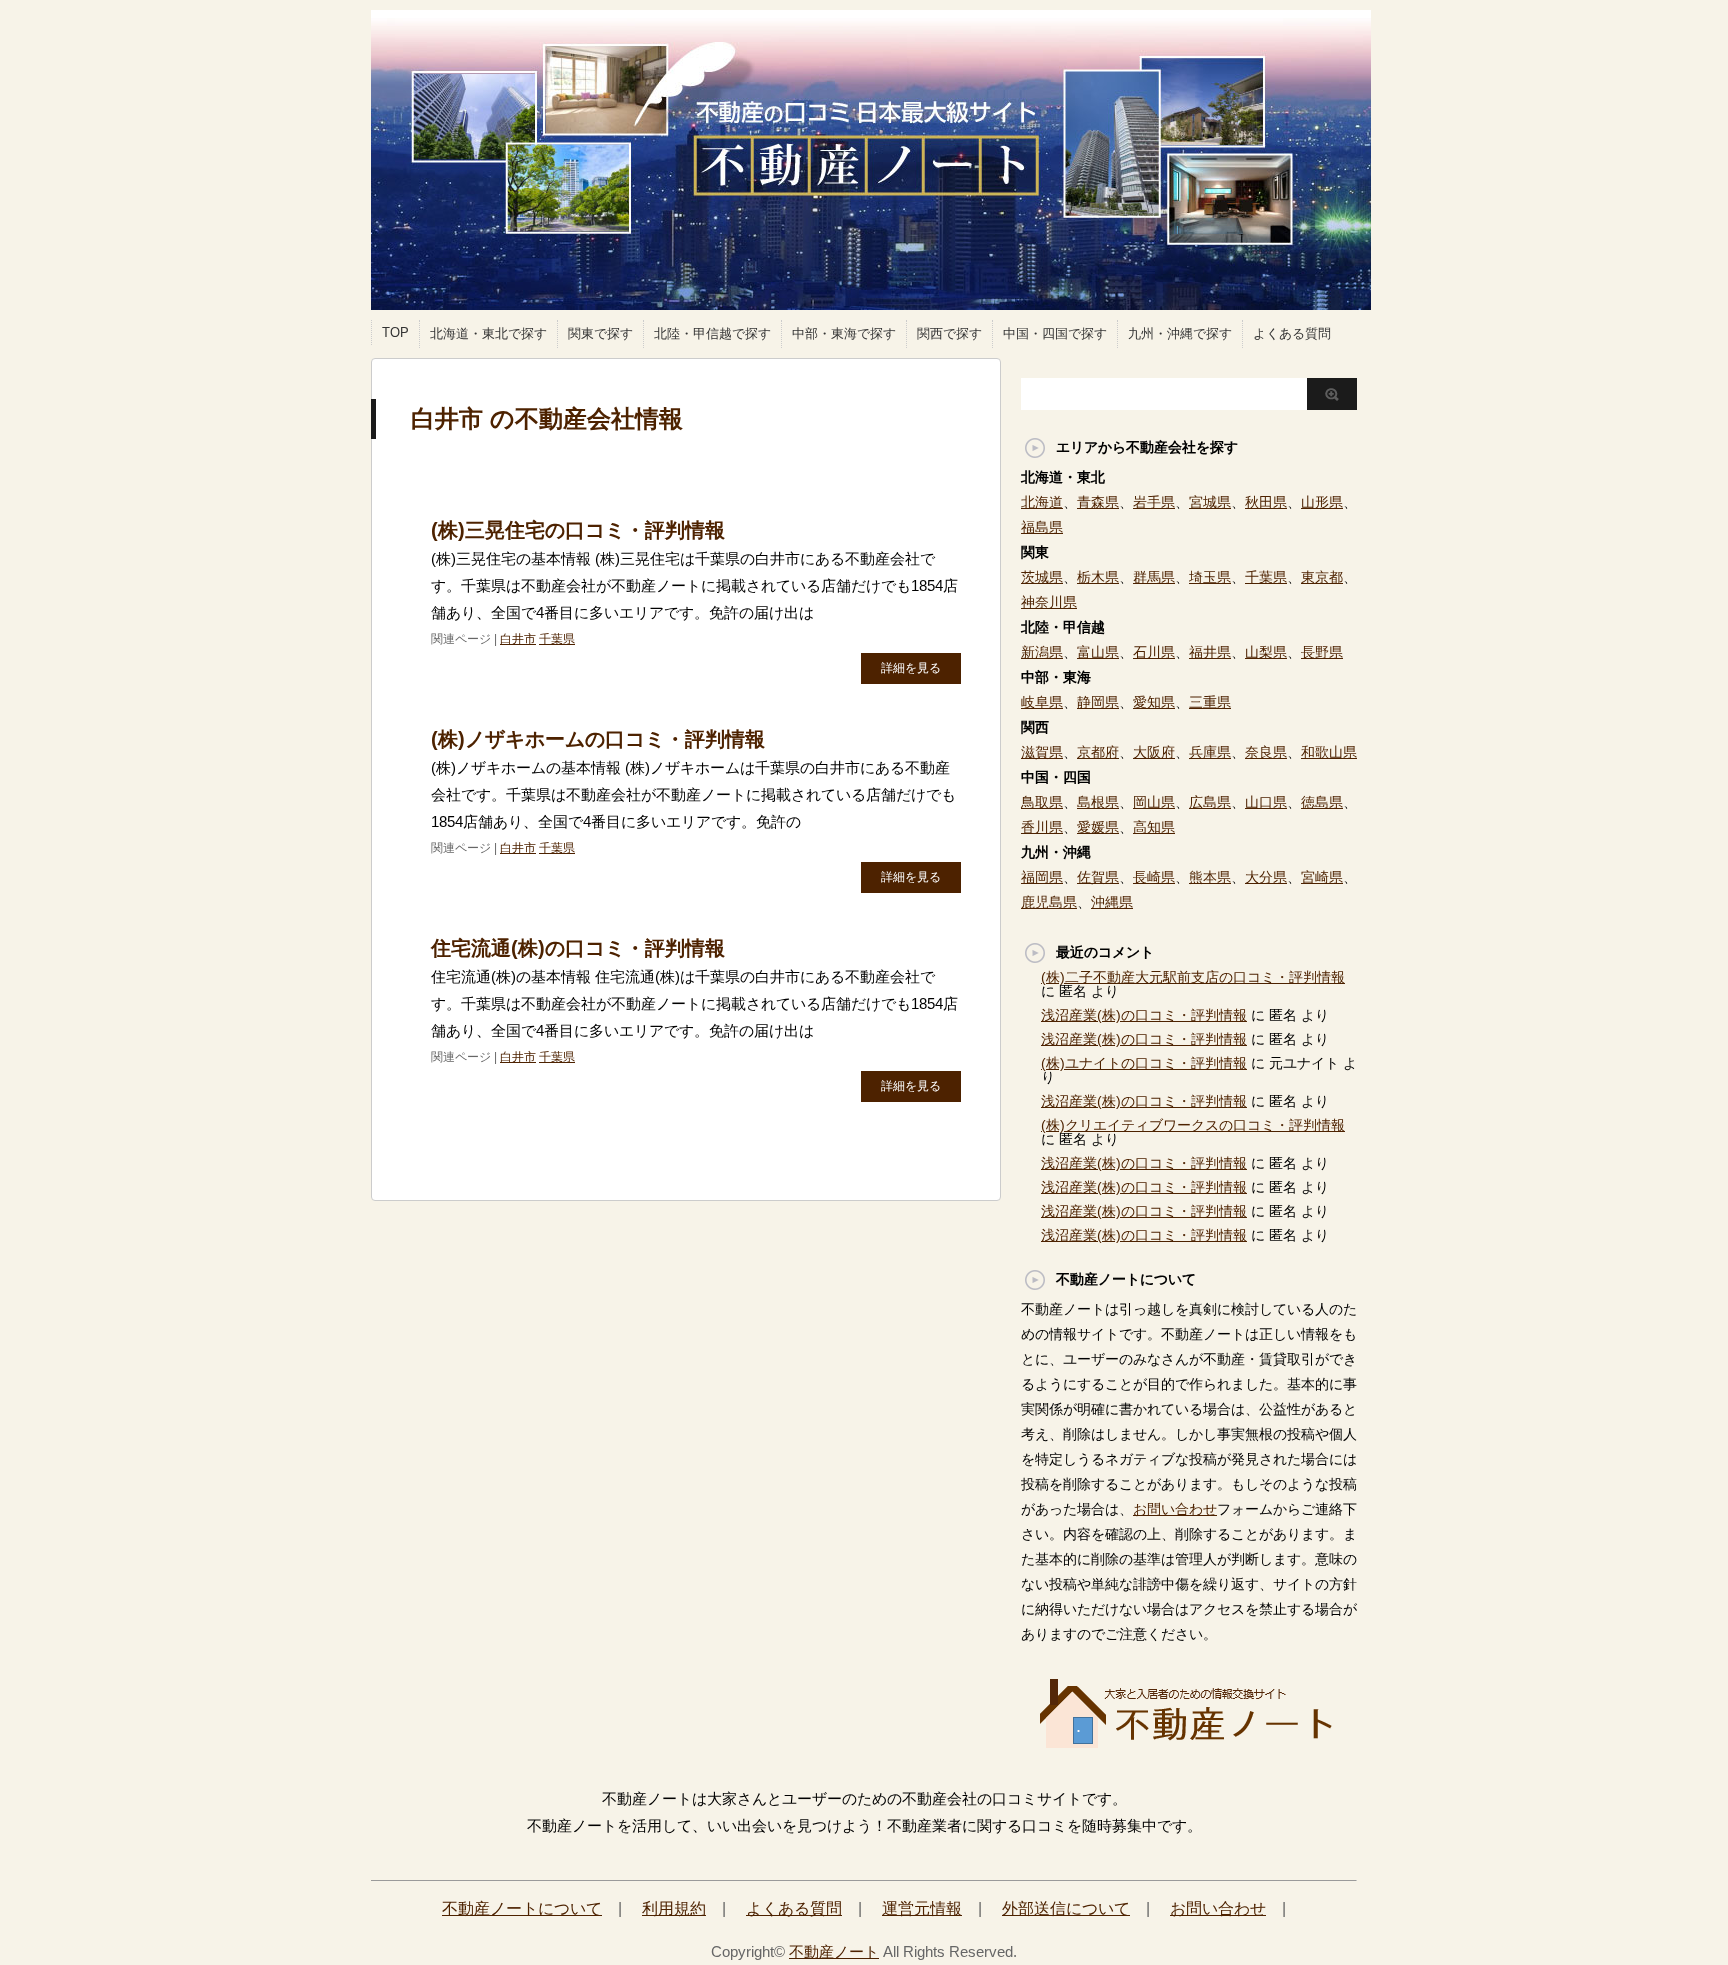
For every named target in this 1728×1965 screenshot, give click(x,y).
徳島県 (1322, 802)
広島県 (1210, 802)
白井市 (518, 639)
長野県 (1322, 652)
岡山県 (1154, 802)
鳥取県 (1042, 802)
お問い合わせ (1175, 1509)
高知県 (1154, 827)
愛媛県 (1098, 827)
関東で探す (600, 333)
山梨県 (1266, 652)
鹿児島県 (1049, 902)
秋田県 (1266, 502)
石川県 (1154, 652)
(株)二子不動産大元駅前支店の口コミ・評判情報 (1193, 977)
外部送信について (1066, 1908)
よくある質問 (1292, 333)
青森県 (1098, 502)
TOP (395, 332)
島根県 (1098, 802)
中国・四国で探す (1055, 333)
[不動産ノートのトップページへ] (1189, 1742)
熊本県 (1210, 877)
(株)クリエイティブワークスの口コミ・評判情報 (1193, 1125)
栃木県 (1098, 577)
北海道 (1042, 502)
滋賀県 (1042, 752)
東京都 (1322, 577)
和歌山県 (1329, 752)
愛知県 (1154, 702)
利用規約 (674, 1908)
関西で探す (949, 333)
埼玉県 (1210, 577)
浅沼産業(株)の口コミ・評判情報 (1144, 1015)
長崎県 (1154, 877)
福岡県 (1042, 877)
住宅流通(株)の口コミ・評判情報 (578, 948)
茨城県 (1042, 577)
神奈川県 (1049, 602)
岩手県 (1154, 502)
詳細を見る (911, 668)
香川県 (1042, 827)
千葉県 (557, 639)
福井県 (1210, 652)
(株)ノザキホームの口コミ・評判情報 (598, 739)
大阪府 (1154, 752)
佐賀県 (1098, 877)
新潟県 (1042, 652)
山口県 (1266, 802)
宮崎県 (1322, 877)
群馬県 (1154, 577)
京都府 (1098, 752)
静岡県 (1098, 702)
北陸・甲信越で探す (712, 333)
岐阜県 (1042, 702)
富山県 (1098, 652)
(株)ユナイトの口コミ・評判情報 (1144, 1063)
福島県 (1042, 527)
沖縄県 (1112, 902)
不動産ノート (834, 1951)
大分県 (1266, 877)
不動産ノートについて (522, 1908)
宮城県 (1210, 502)
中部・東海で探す (844, 333)
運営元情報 (922, 1908)
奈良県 (1266, 752)
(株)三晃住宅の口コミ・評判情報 (578, 530)
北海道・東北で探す (488, 333)
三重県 (1210, 702)
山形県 (1322, 502)
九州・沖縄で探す (1180, 333)
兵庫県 (1210, 752)
